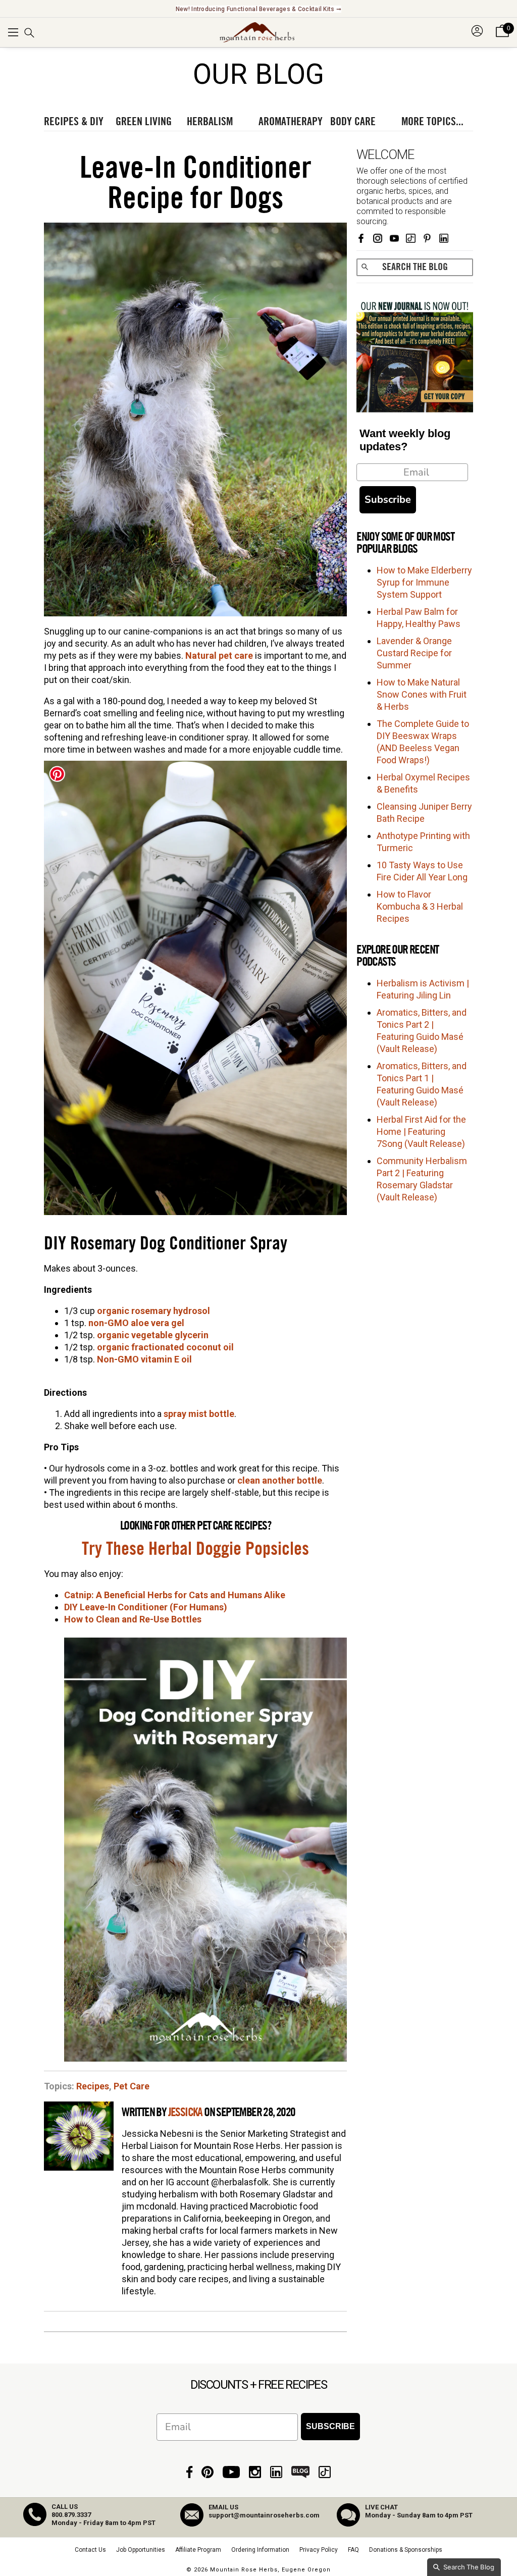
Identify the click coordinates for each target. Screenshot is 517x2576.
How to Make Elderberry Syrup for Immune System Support (424, 582)
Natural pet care (219, 655)
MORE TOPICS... (432, 122)
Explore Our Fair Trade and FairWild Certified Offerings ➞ (258, 9)
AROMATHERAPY (291, 122)
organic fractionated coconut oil (165, 1347)
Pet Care (132, 2086)
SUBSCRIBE (330, 2426)
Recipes (93, 2086)
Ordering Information (260, 2550)
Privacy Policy (319, 2550)
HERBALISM (210, 122)
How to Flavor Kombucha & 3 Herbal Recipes (420, 906)
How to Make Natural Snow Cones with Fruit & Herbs (422, 694)
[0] (502, 37)
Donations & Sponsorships (406, 2550)
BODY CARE (353, 122)
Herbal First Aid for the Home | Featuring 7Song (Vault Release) (421, 1132)
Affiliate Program (198, 2550)
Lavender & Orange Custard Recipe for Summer (414, 653)
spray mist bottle (199, 1414)
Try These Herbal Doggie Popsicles (195, 1549)
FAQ (353, 2550)
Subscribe (388, 500)
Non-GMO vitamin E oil (144, 1359)
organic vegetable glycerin (153, 1335)
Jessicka (185, 2113)
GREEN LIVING (144, 122)
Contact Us (90, 2550)
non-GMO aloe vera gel (136, 1323)
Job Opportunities (141, 2550)
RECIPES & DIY (74, 122)
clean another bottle (280, 1480)
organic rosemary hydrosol (153, 1311)
